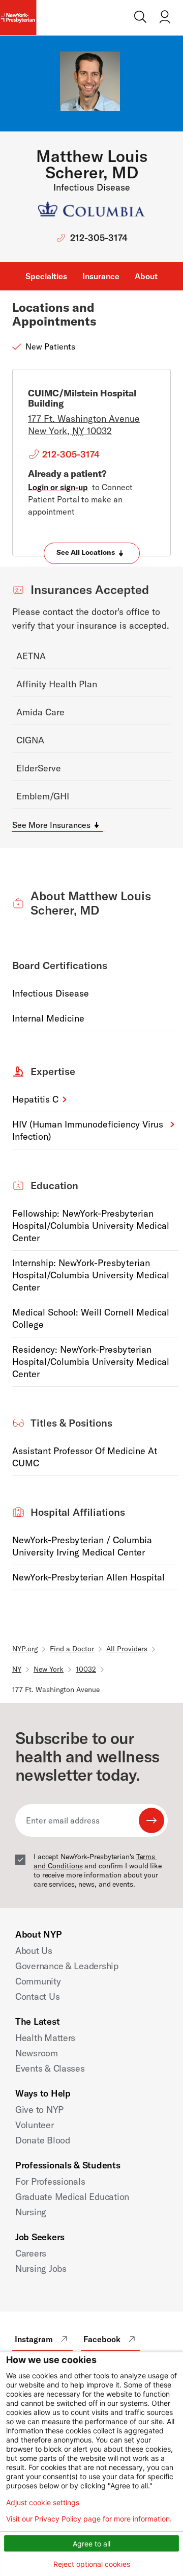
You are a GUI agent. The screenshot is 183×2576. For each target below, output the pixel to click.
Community (38, 1981)
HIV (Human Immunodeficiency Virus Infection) (88, 1130)
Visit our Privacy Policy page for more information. (89, 2519)
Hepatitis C (35, 1099)
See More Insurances (51, 825)
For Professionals (50, 2181)
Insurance (101, 276)
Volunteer (35, 2125)
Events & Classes (50, 2068)
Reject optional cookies (92, 2564)
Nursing (31, 2212)
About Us (34, 1951)
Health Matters (45, 2038)
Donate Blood (43, 2140)
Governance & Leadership (67, 1966)
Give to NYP (39, 2110)
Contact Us (37, 1996)
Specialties (46, 276)
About (146, 276)
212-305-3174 (99, 238)
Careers (31, 2253)
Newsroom (37, 2053)
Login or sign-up (58, 487)
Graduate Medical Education (72, 2197)
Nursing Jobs (41, 2269)
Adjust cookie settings (43, 2503)
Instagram (34, 2339)
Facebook (102, 2339)
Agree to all (91, 2544)
